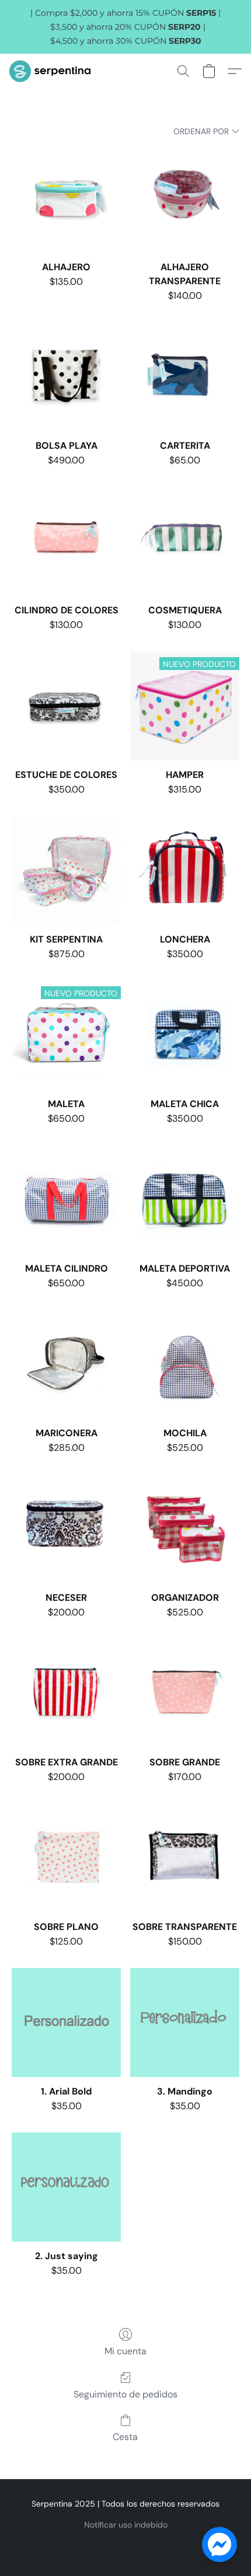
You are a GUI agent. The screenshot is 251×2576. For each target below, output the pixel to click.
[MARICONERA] (66, 1364)
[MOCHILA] (185, 1364)
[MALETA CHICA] (185, 1035)
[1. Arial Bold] (66, 2022)
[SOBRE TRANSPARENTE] (185, 1858)
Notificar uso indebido (126, 2525)
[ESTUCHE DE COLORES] (66, 706)
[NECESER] (66, 1529)
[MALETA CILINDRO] (66, 1200)
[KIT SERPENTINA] (66, 870)
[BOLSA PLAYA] (66, 377)
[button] (52, 71)
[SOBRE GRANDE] (185, 1693)
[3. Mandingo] (185, 2022)
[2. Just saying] (66, 2187)
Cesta (125, 2437)
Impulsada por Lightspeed (126, 2544)
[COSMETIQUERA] (185, 541)
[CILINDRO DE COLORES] (66, 541)
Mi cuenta (125, 2351)
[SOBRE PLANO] (66, 1858)
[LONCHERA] (185, 870)
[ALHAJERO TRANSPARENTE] (185, 198)
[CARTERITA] (185, 377)
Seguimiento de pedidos (125, 2394)
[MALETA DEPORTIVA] (185, 1200)
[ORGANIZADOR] (185, 1529)
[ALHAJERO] (66, 198)
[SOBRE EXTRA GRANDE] (66, 1693)
